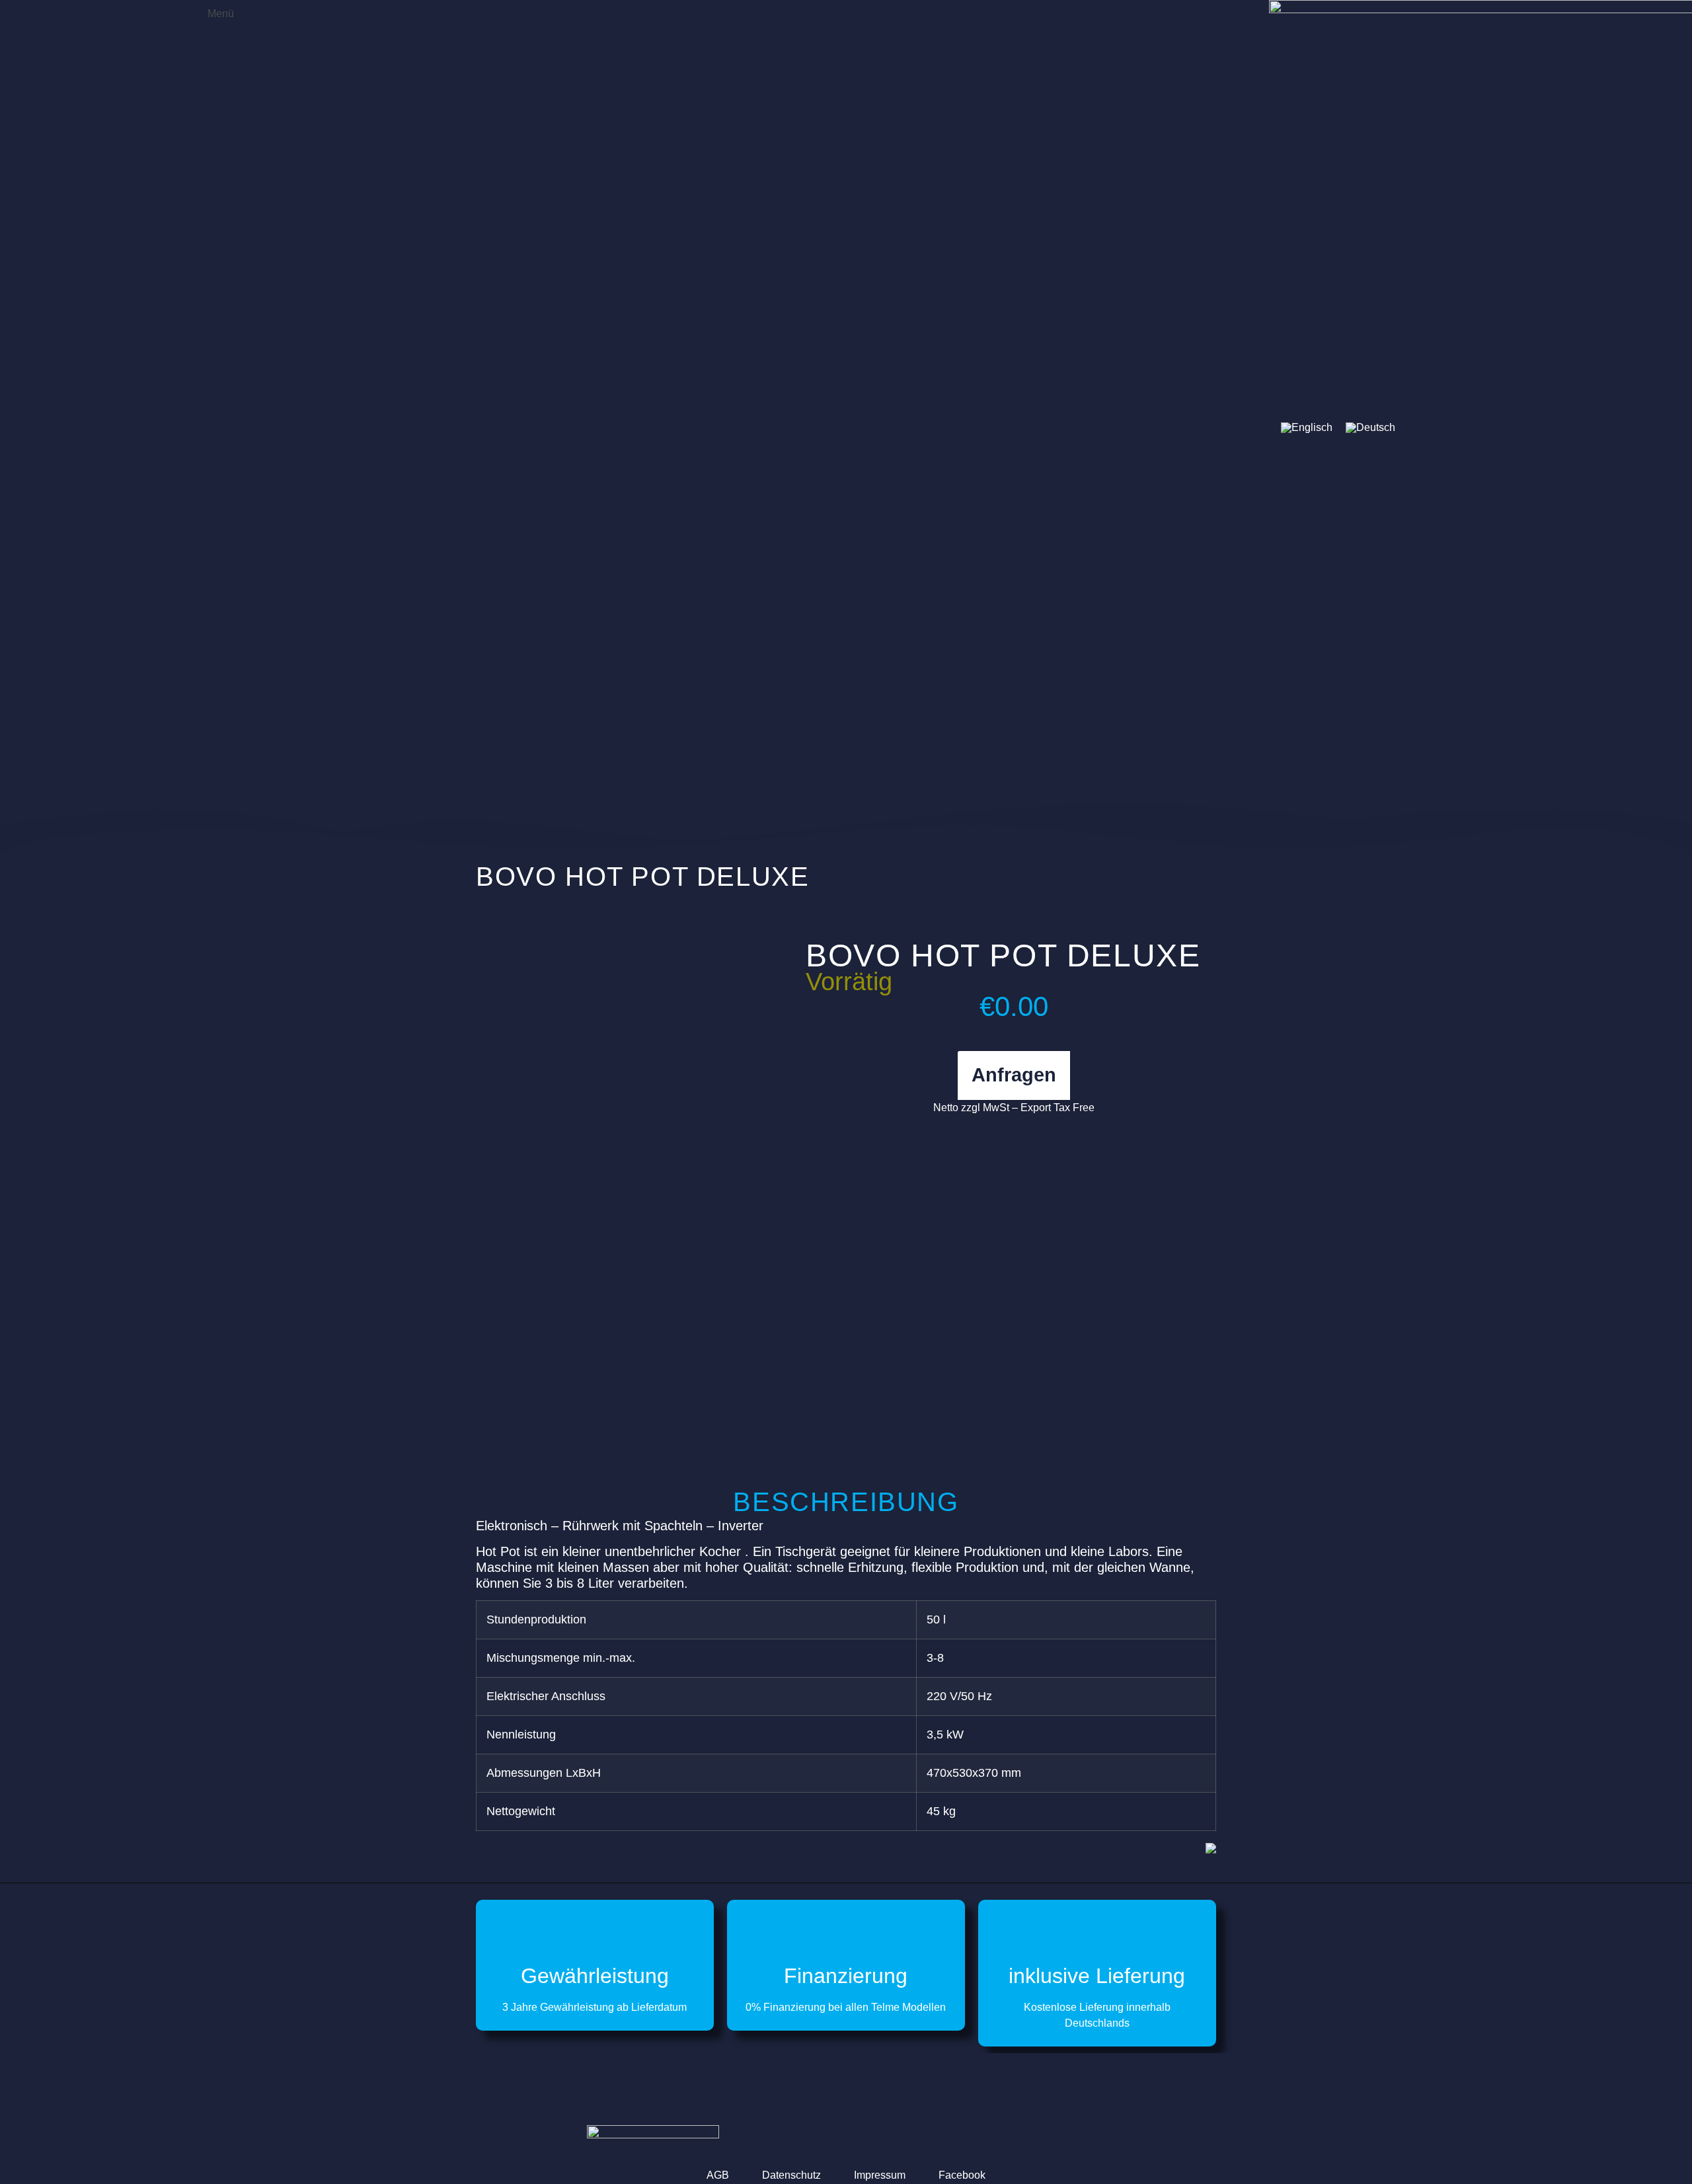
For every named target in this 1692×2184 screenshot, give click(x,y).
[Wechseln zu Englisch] (1307, 428)
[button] (211, 12)
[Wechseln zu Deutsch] (1370, 428)
